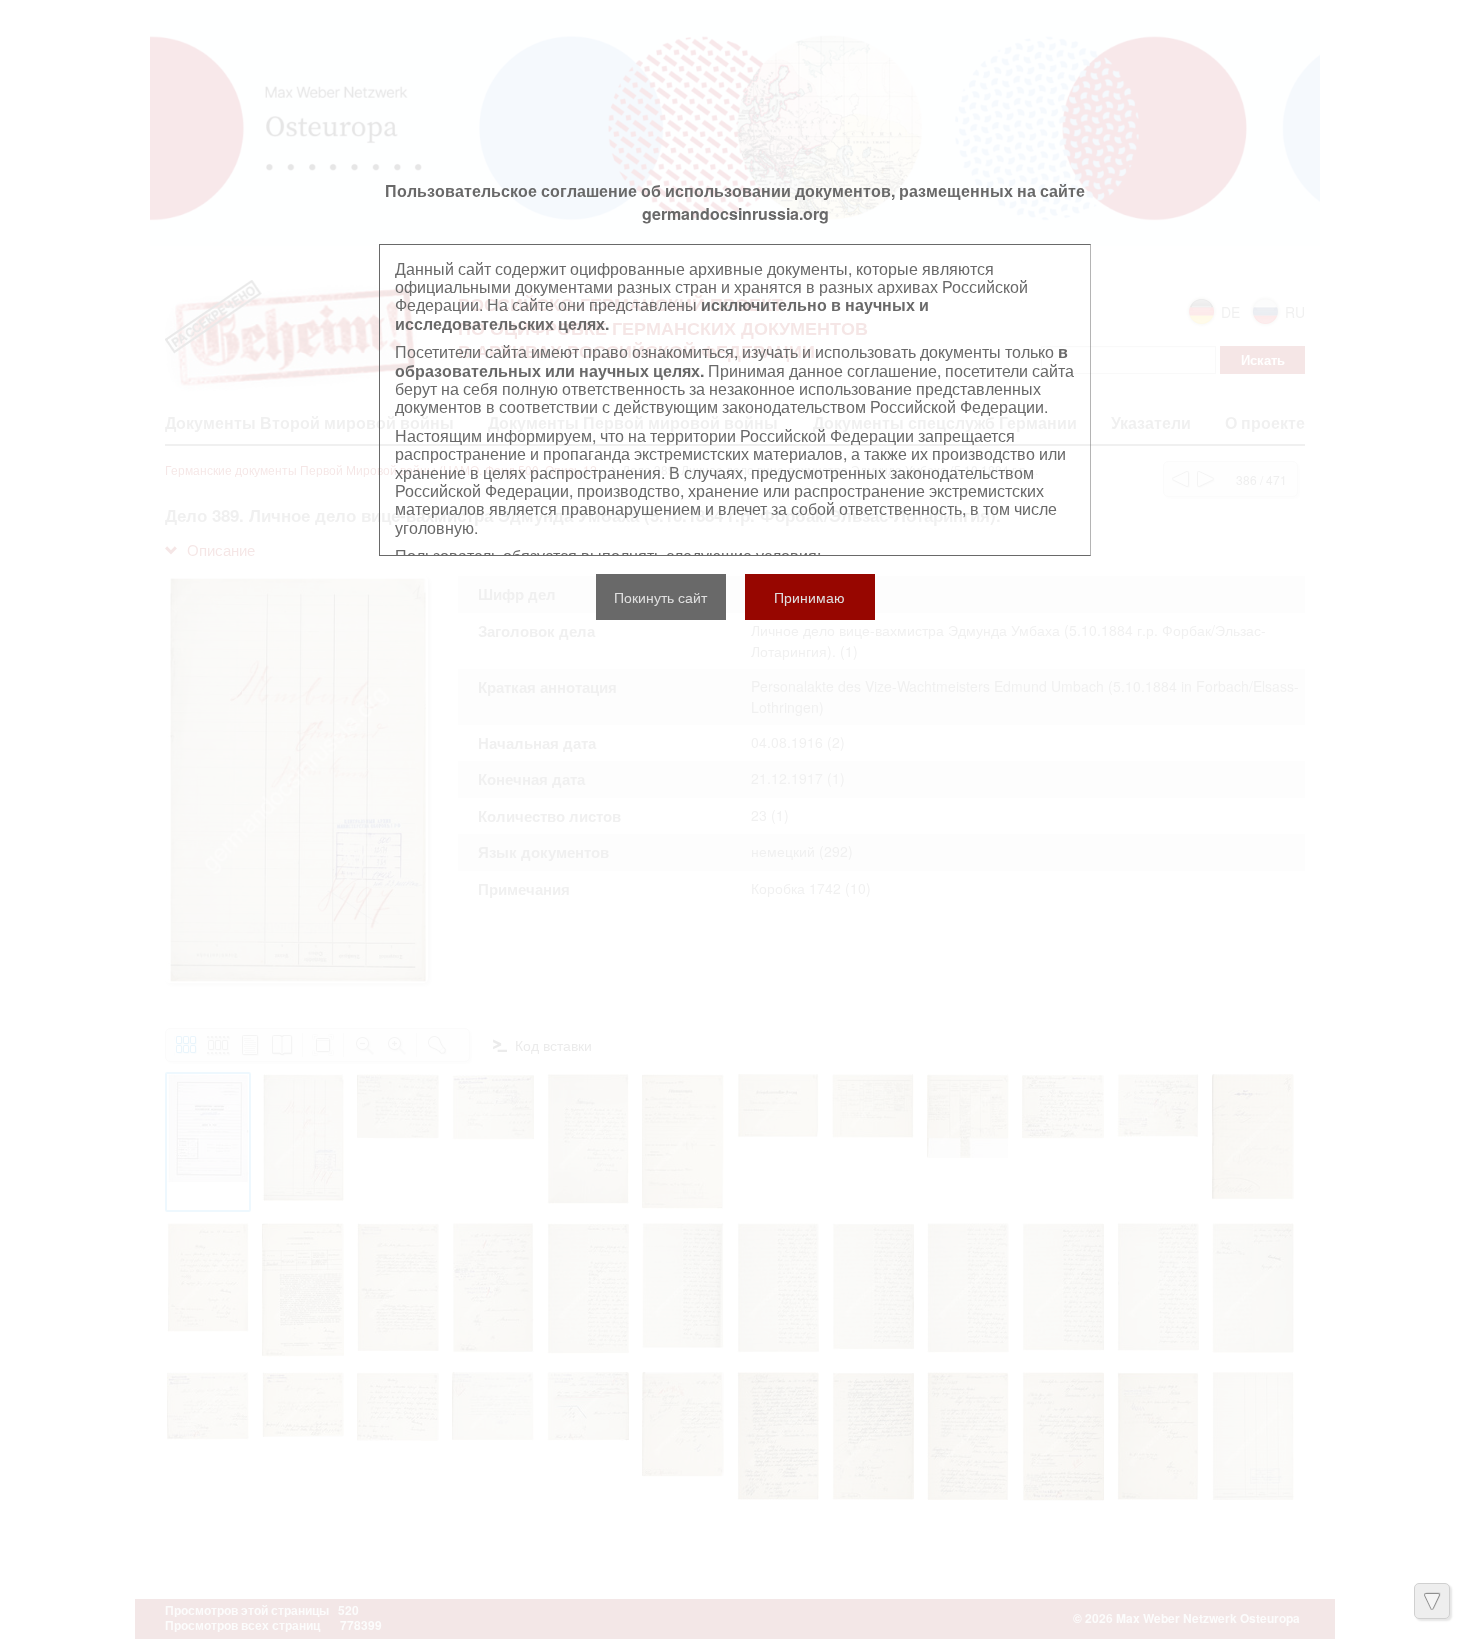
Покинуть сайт (660, 597)
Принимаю (809, 597)
